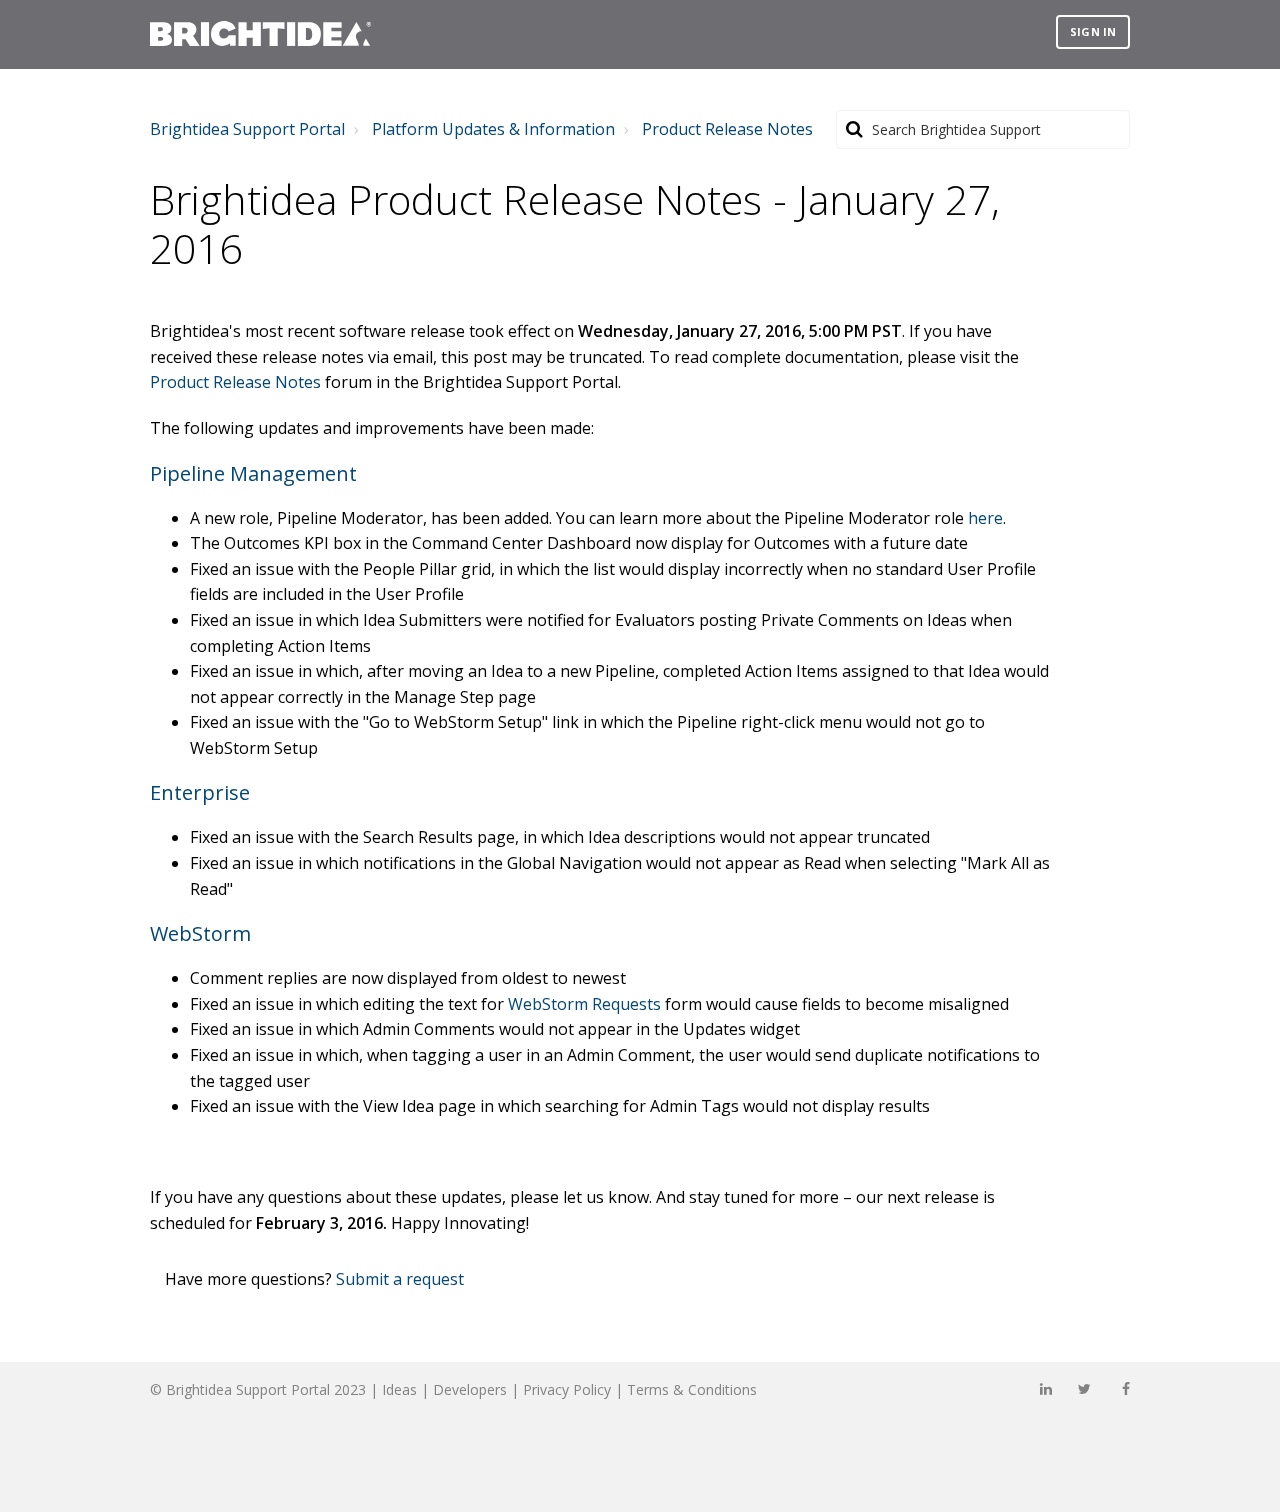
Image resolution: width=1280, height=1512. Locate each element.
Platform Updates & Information (493, 129)
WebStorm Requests (584, 1004)
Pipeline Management (253, 473)
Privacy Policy (567, 1389)
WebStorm (200, 933)
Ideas (399, 1389)
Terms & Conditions (692, 1389)
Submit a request (400, 1279)
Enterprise (200, 792)
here (985, 518)
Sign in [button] (1093, 31)
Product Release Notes (727, 129)
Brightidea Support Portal (247, 129)
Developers (470, 1389)
